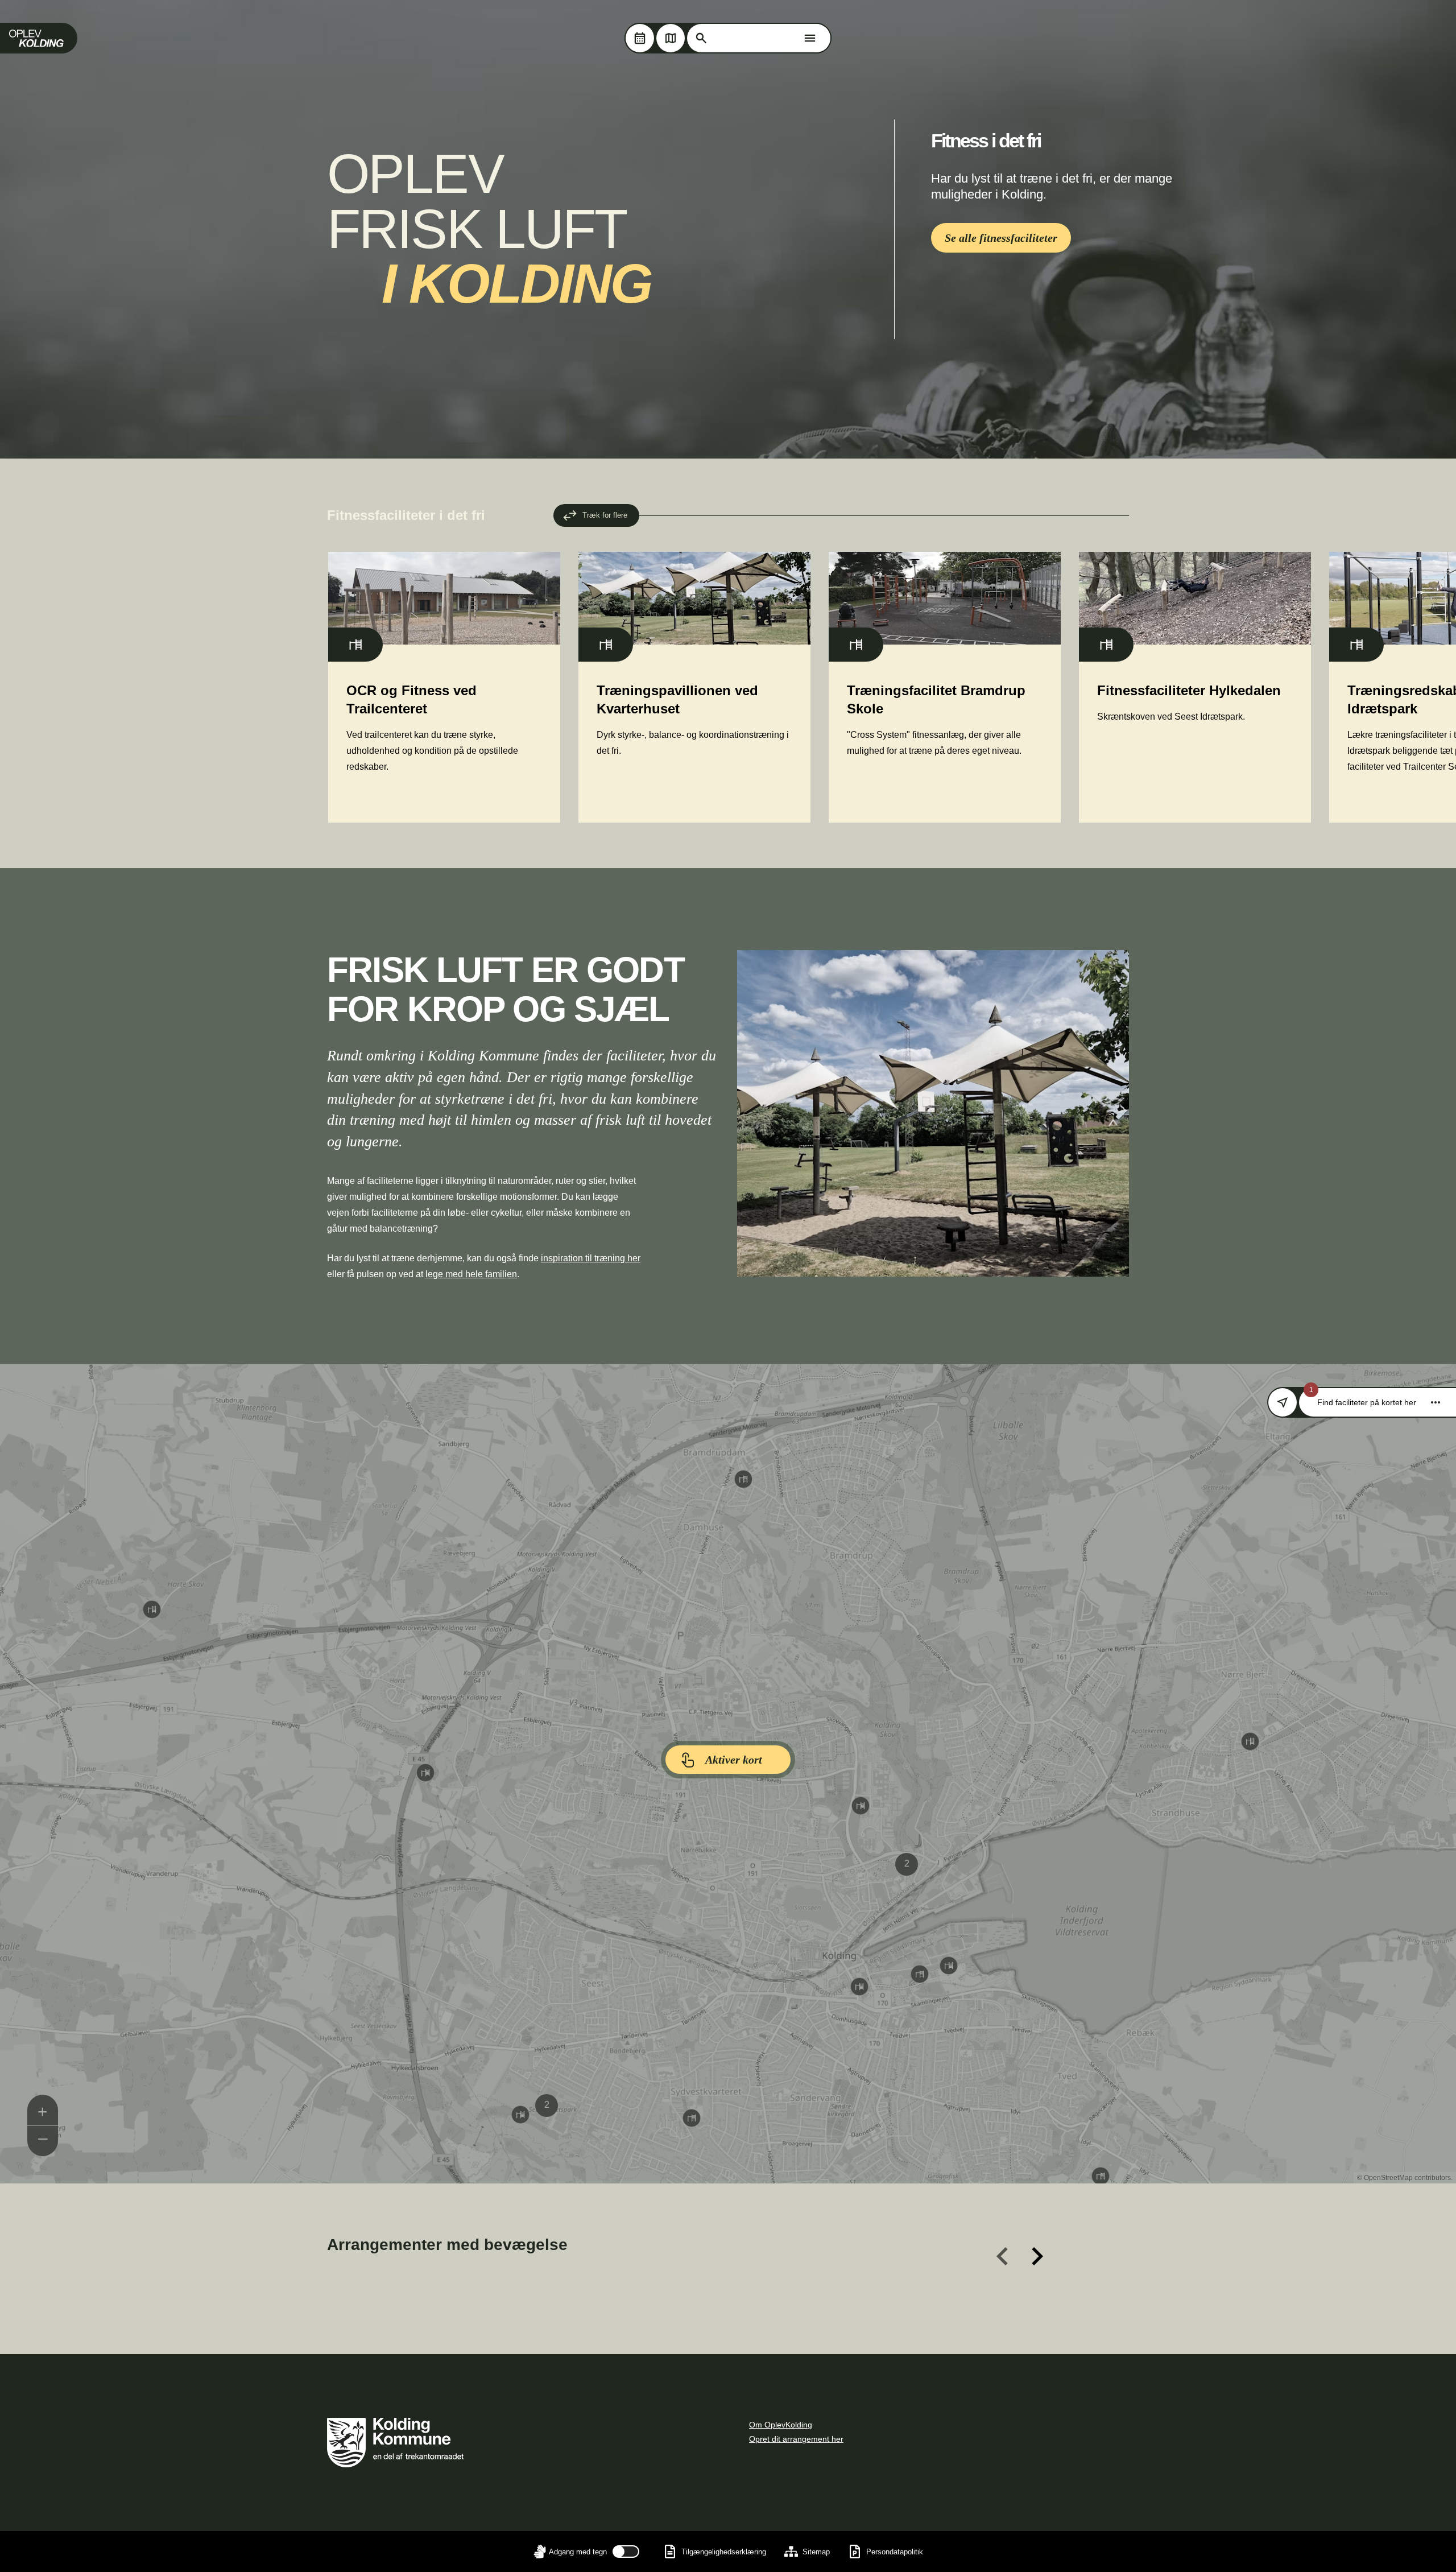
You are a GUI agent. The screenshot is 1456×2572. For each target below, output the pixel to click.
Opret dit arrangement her (796, 2439)
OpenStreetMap (1388, 2178)
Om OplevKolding (781, 2425)
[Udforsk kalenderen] (640, 38)
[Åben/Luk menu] (810, 38)
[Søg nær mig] (1283, 1402)
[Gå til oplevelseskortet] (671, 38)
